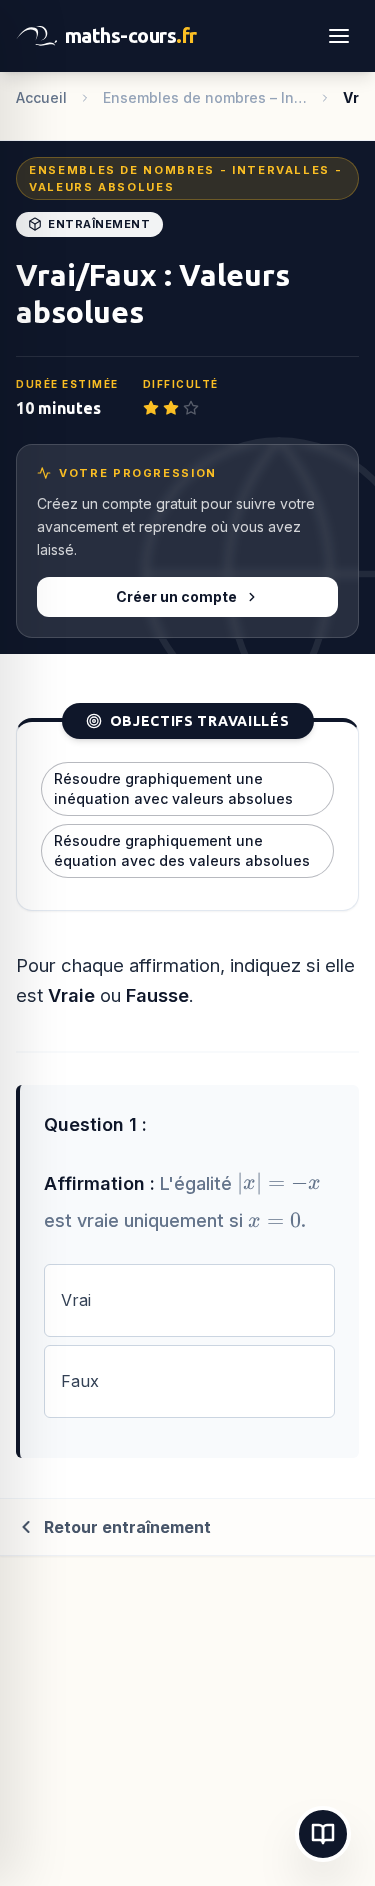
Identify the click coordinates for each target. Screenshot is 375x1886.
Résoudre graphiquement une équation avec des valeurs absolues (182, 850)
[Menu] (339, 36)
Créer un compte (176, 596)
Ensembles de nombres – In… (205, 97)
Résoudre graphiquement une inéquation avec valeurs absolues (173, 788)
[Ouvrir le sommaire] (323, 1834)
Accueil (41, 97)
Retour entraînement (127, 1527)
